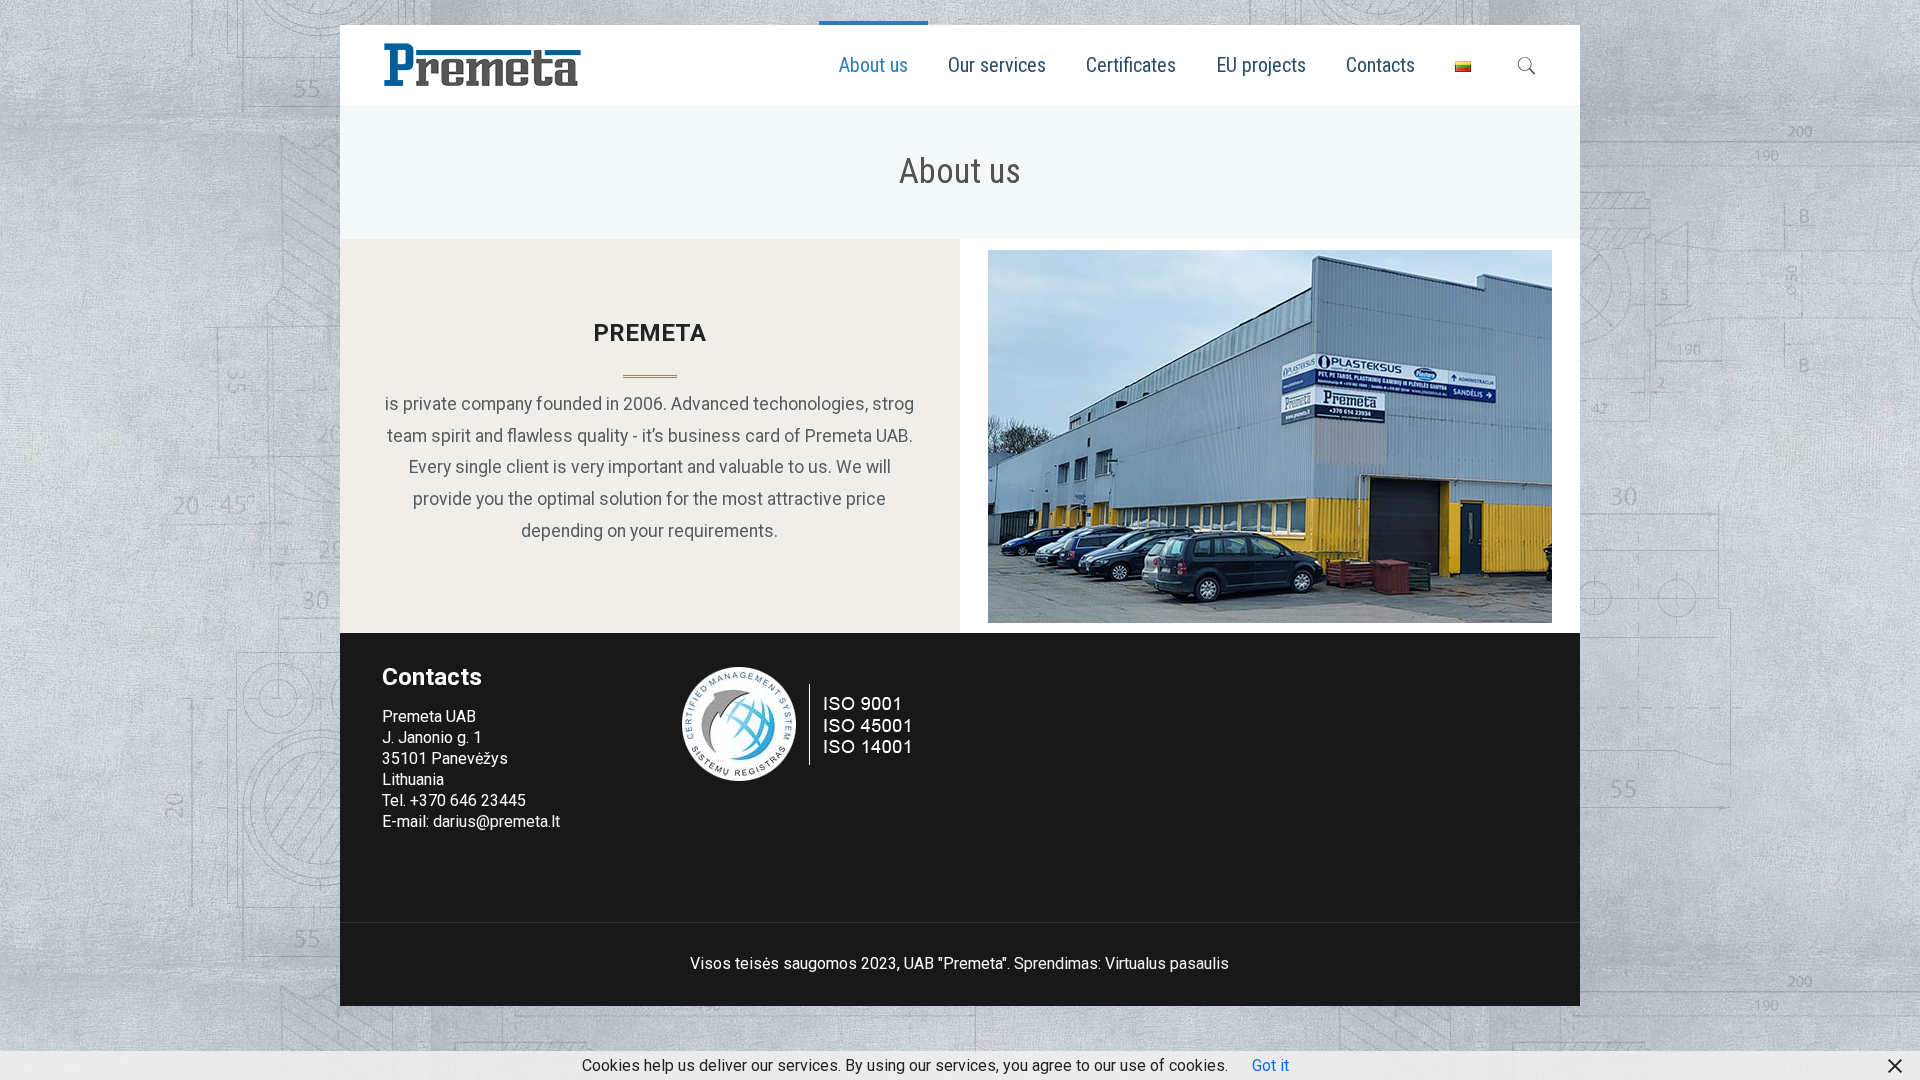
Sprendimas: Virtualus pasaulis (1121, 963)
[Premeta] (482, 65)
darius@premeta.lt (496, 821)
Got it (1270, 1065)
